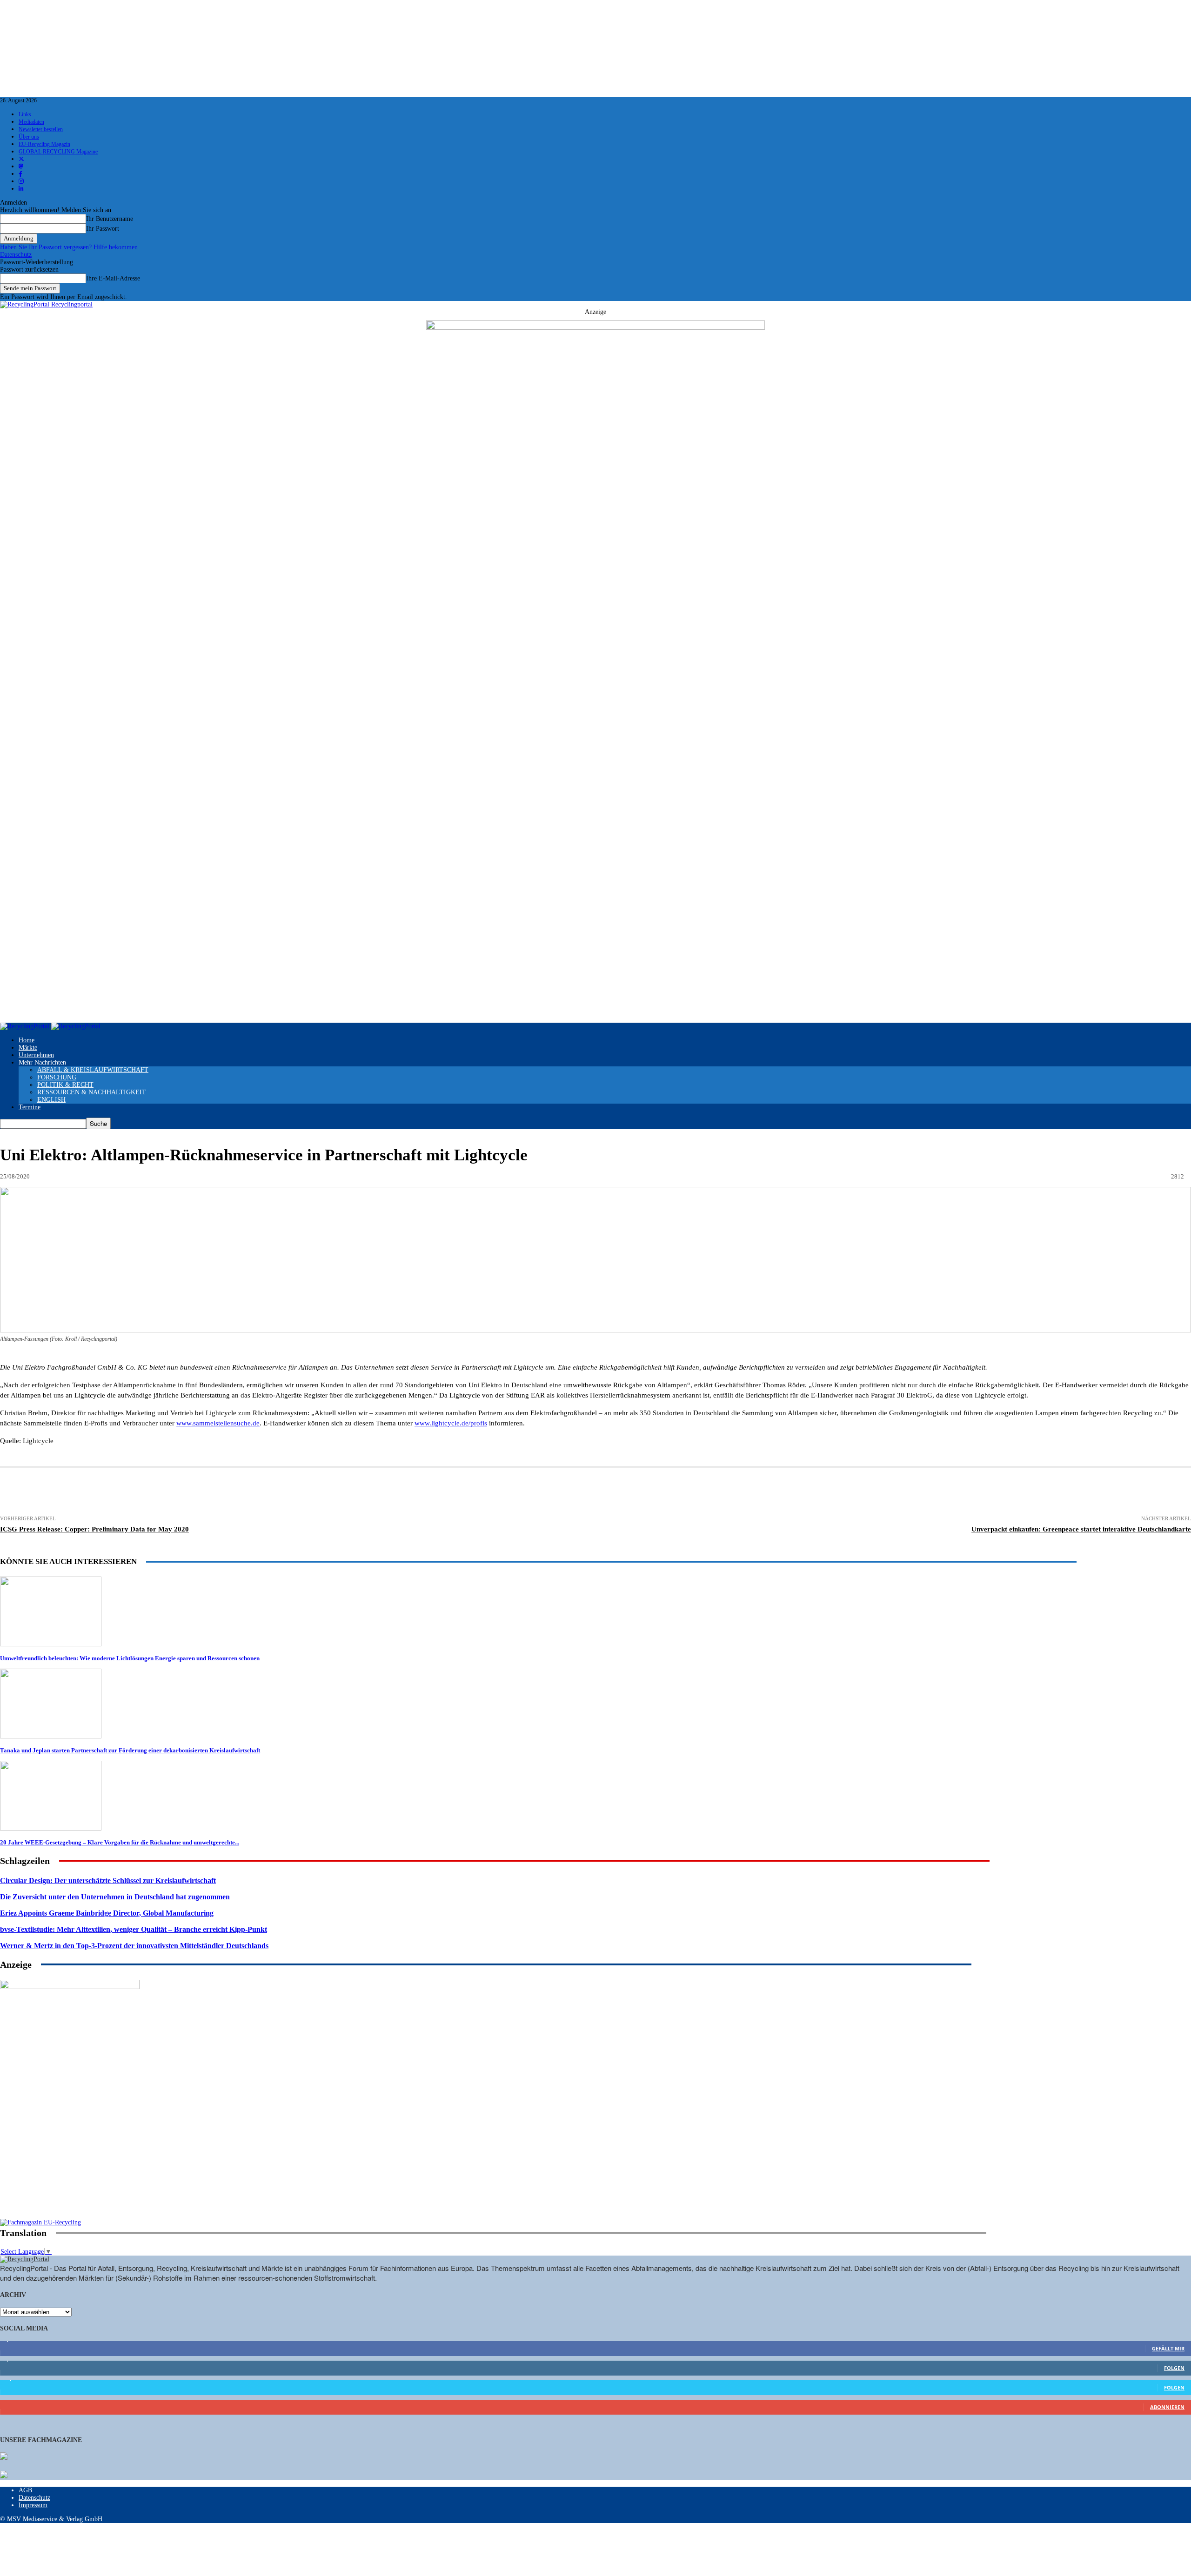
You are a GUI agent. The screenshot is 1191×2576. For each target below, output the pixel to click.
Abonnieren (1167, 2407)
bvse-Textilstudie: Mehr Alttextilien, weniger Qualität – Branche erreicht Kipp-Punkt (134, 1929)
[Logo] (26, 1026)
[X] (186, 1492)
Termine (30, 1107)
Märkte (28, 1048)
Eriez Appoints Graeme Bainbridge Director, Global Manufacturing (107, 1913)
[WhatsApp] (289, 1492)
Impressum (33, 2505)
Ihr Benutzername (110, 219)
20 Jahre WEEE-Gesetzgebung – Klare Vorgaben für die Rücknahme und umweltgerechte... (120, 1842)
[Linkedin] (220, 1492)
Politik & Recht (65, 1085)
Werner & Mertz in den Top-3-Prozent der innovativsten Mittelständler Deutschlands (134, 1946)
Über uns (29, 137)
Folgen (1174, 2368)
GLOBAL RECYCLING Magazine (58, 152)
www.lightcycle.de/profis (451, 1423)
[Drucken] (82, 1492)
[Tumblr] (357, 1492)
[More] (528, 1492)
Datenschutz (16, 255)
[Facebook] (151, 1492)
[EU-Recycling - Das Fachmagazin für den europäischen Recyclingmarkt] (4, 2457)
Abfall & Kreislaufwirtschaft (93, 1070)
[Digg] (425, 1492)
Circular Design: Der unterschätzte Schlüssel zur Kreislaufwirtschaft (108, 1880)
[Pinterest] (254, 1492)
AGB (25, 2490)
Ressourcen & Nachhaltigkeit (92, 1092)
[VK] (391, 1492)
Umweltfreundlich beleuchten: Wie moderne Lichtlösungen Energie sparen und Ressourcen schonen (130, 1658)
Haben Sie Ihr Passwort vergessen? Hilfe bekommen (69, 247)
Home (27, 1040)
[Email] (117, 1492)
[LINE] (459, 1492)
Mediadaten (31, 122)
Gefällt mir (1168, 2348)
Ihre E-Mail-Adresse (113, 278)
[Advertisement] (70, 2159)
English (51, 1100)
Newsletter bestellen (41, 129)
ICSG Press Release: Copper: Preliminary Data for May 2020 (94, 1529)
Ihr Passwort (103, 229)
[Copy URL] (493, 1492)
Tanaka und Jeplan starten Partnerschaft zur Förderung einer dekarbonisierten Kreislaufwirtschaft (130, 1750)
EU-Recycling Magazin (44, 144)
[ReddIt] (323, 1492)
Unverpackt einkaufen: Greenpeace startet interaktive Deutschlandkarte (1081, 1529)
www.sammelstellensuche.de (218, 1423)
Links (25, 114)
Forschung (57, 1077)
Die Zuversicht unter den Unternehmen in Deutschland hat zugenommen (115, 1897)
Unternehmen (36, 1055)
